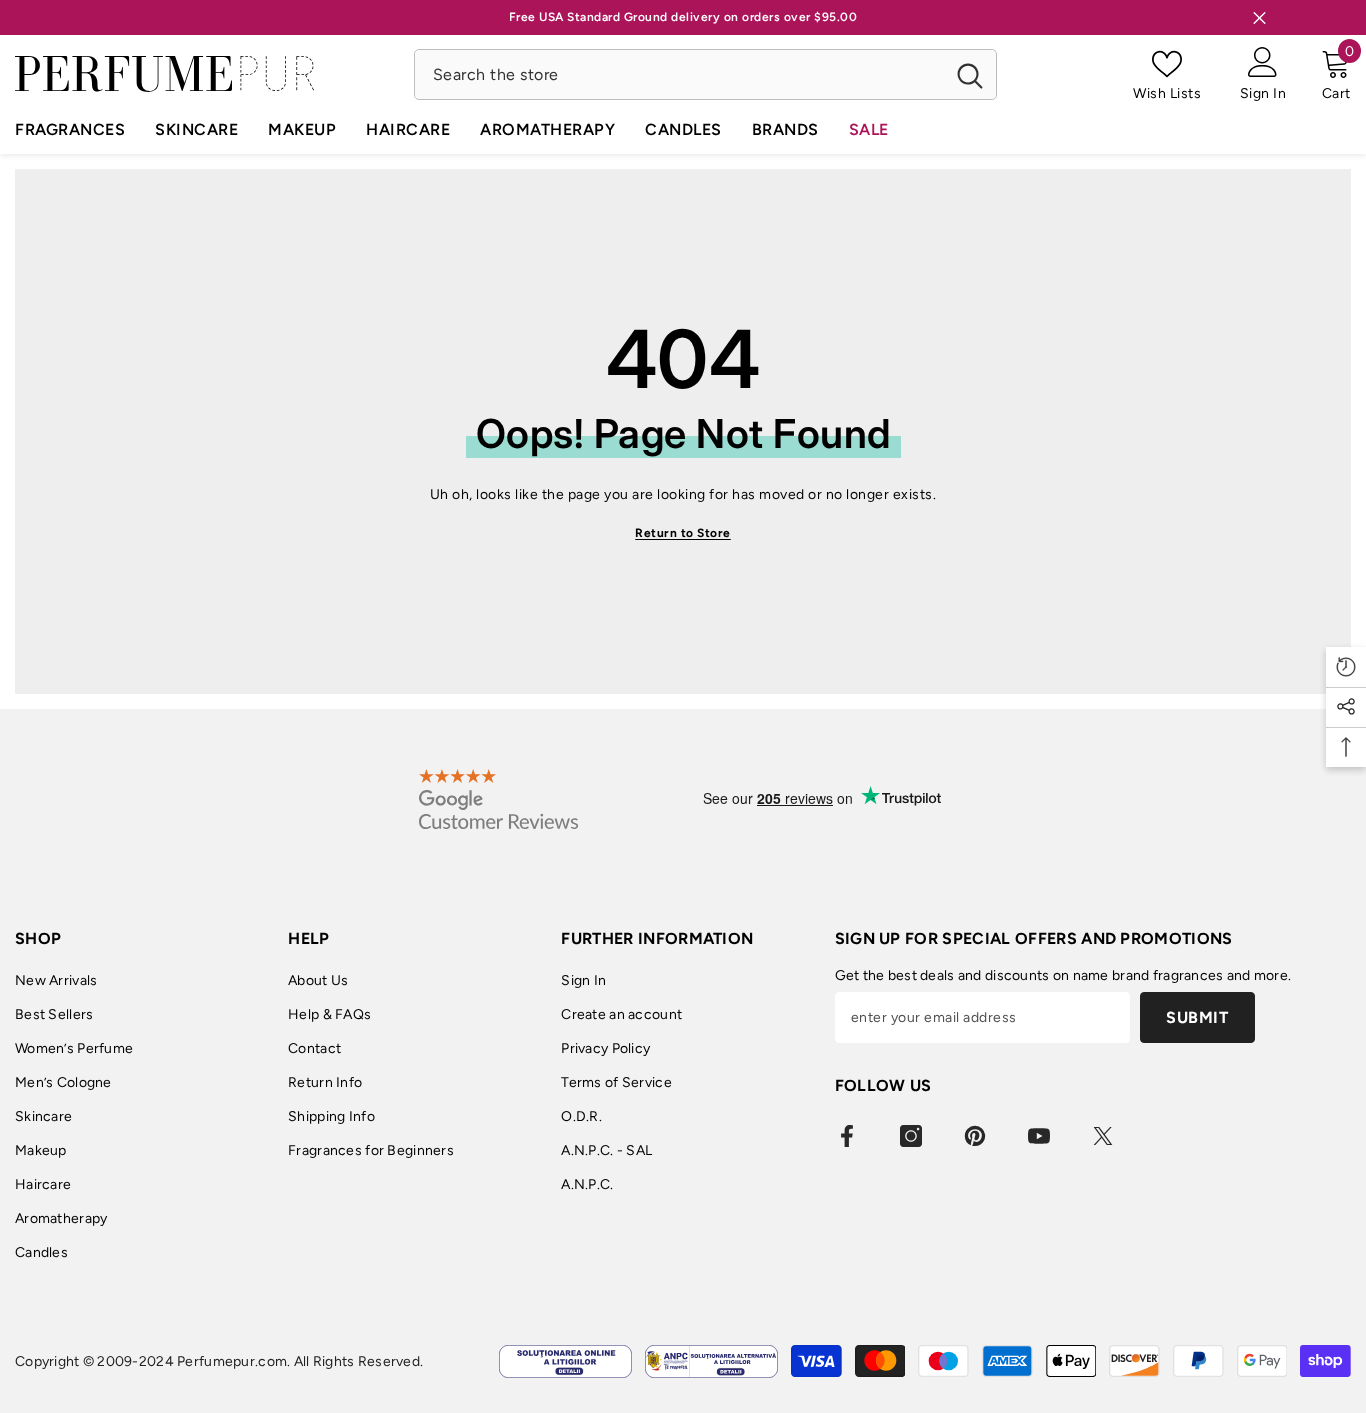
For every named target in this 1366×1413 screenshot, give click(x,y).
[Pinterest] (975, 1136)
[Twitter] (1103, 1136)
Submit (1197, 1017)
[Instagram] (911, 1136)
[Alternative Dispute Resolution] (711, 1361)
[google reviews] (498, 799)
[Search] (705, 74)
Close (1259, 17)
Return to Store (683, 533)
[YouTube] (1039, 1136)
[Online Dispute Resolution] (565, 1361)
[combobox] (679, 74)
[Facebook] (847, 1136)
